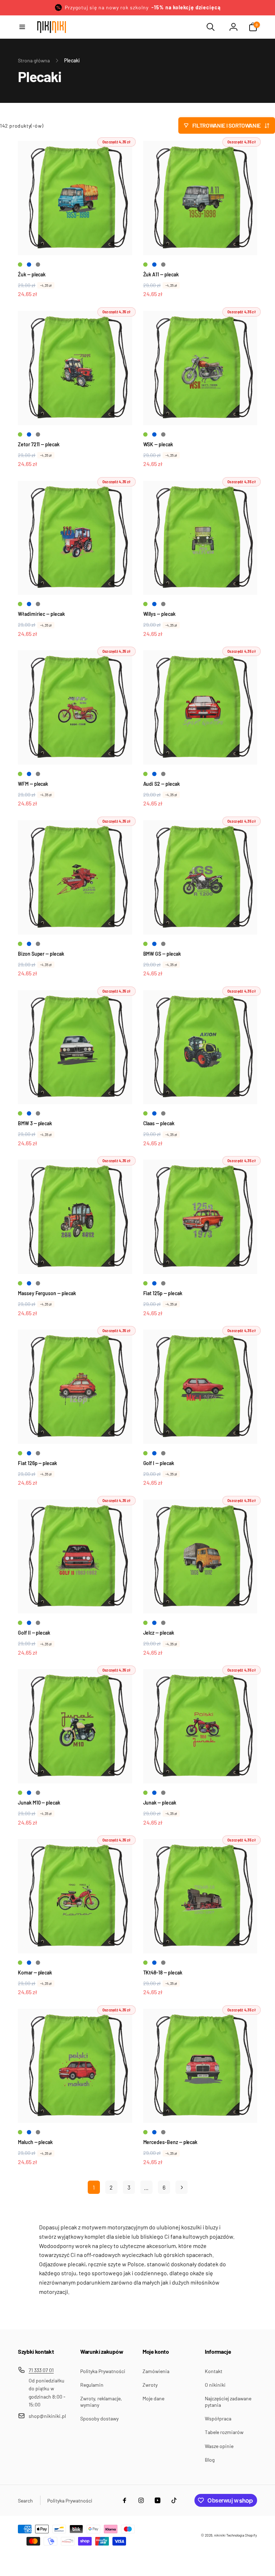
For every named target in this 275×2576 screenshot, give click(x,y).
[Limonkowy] (20, 265)
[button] (22, 27)
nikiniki (220, 2535)
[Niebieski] (29, 265)
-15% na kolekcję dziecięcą (186, 7)
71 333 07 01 (41, 2370)
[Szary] (38, 265)
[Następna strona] (182, 2187)
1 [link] (94, 2187)
